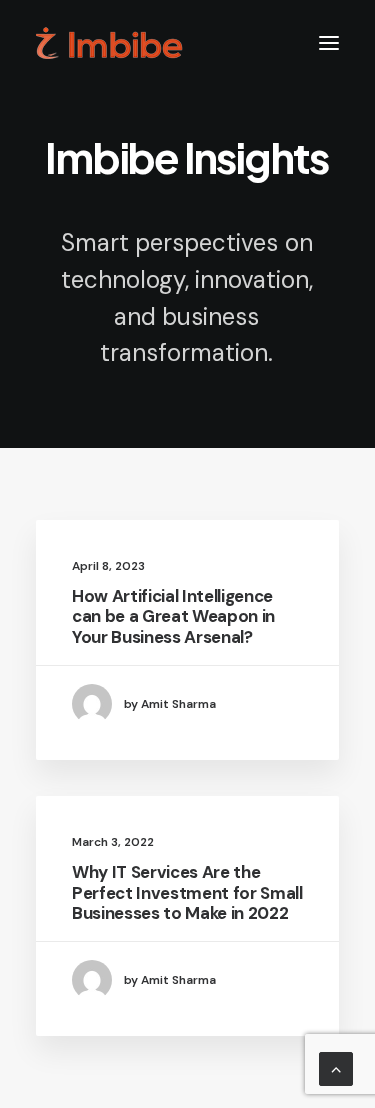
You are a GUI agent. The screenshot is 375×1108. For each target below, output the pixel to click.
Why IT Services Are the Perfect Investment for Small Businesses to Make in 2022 (187, 892)
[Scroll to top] (336, 1067)
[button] (329, 43)
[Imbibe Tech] (109, 43)
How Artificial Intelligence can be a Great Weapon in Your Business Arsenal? (173, 616)
